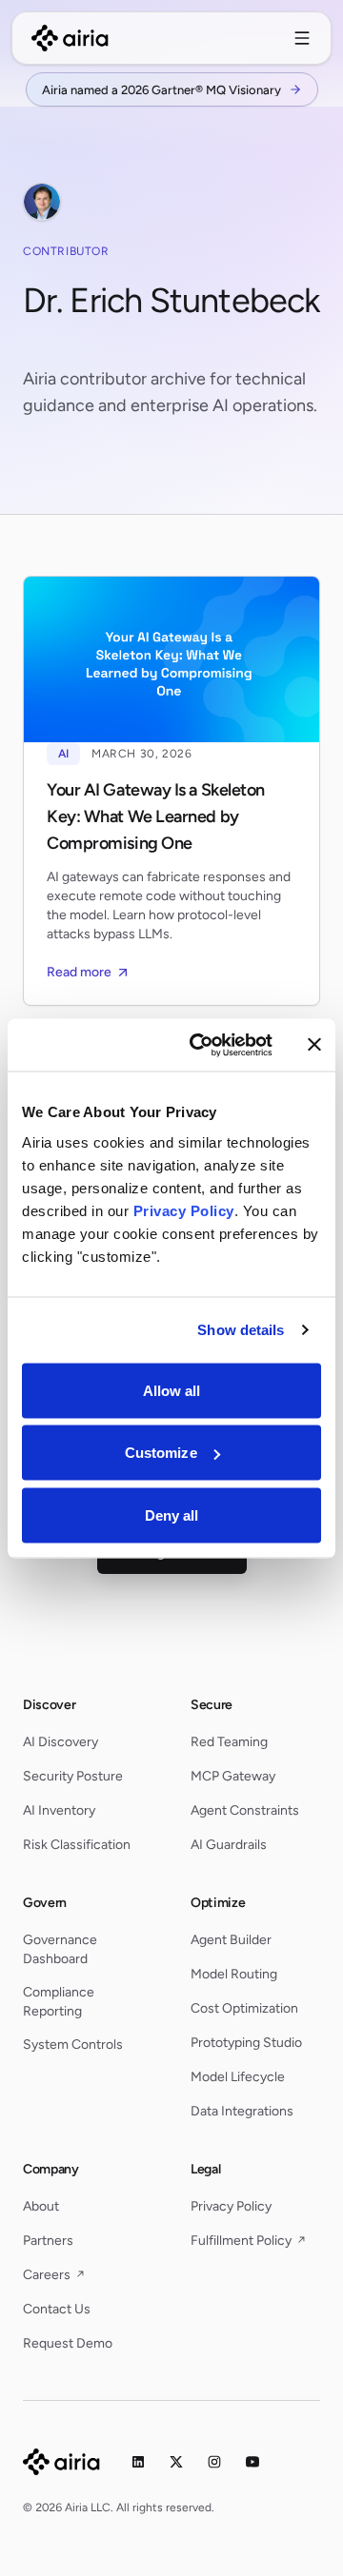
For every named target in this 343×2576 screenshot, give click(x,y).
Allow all (172, 1390)
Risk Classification (77, 1845)
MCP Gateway (233, 1776)
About (41, 2206)
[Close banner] (314, 1045)
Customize (161, 1453)
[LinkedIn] (138, 2462)
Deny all (172, 1514)
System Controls (73, 2045)
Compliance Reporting (59, 2002)
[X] (176, 2462)
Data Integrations (242, 2111)
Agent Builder (231, 1940)
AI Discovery (61, 1742)
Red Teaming (229, 1742)
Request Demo (68, 2343)
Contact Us (57, 2309)
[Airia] (61, 2462)
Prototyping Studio (246, 2043)
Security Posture (73, 1776)
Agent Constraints (245, 1810)
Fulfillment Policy (248, 2241)
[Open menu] (302, 38)
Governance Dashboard (60, 1949)
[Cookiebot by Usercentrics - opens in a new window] (201, 1045)
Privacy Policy (231, 2206)
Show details (241, 1330)
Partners (48, 2241)
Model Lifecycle (238, 2077)
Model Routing (234, 1974)
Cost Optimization (244, 2008)
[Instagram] (214, 2462)
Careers (54, 2275)
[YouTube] (252, 2462)
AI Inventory (59, 1810)
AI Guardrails (229, 1845)
